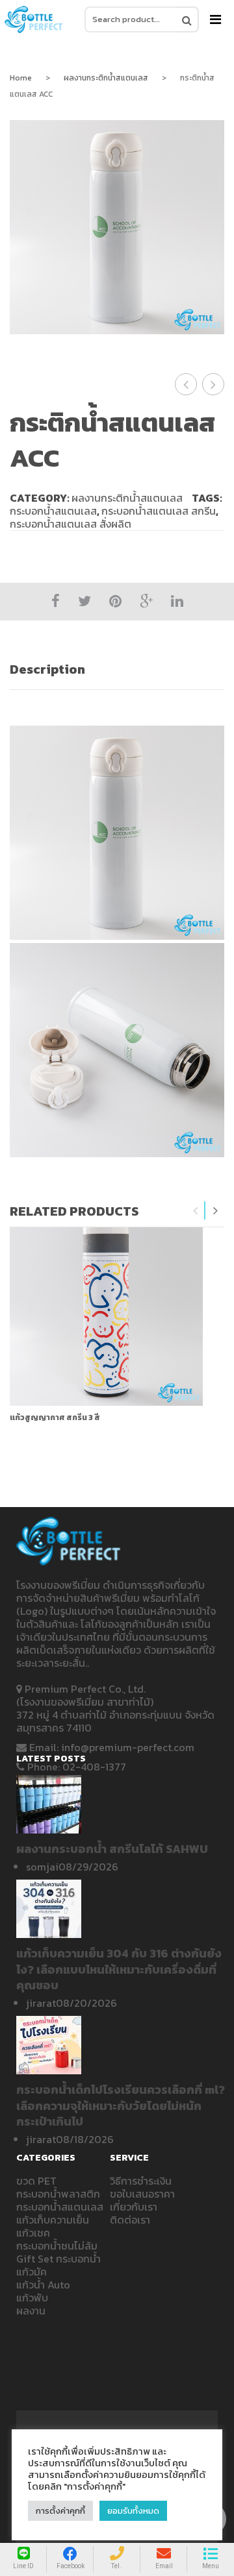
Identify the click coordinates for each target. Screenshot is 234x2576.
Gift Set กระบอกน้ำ (58, 2259)
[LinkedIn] (177, 601)
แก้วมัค (32, 2272)
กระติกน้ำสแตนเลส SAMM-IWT (214, 384)
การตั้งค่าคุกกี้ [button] (60, 2511)
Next (215, 1210)
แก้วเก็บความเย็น (53, 2220)
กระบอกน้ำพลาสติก (58, 2194)
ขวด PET (36, 2181)
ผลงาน (31, 2311)
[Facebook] (56, 601)
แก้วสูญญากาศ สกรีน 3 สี (55, 1417)
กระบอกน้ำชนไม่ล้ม (57, 2246)
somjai (42, 1867)
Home (21, 78)
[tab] (117, 669)
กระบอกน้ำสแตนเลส (53, 511)
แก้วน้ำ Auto (43, 2285)
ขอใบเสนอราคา (142, 2194)
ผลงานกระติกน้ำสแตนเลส (106, 78)
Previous (196, 1210)
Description (47, 669)
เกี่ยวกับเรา (134, 2207)
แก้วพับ (32, 2298)
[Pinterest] (115, 601)
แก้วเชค (33, 2233)
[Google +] (146, 601)
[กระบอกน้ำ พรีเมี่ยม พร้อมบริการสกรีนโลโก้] (34, 19)
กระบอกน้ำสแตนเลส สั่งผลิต (71, 524)
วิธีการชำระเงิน (141, 2181)
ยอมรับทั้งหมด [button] (133, 2511)
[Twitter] (84, 601)
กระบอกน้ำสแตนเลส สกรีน (159, 511)
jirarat (41, 2003)
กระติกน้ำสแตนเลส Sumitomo (186, 384)
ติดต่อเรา (130, 2220)
